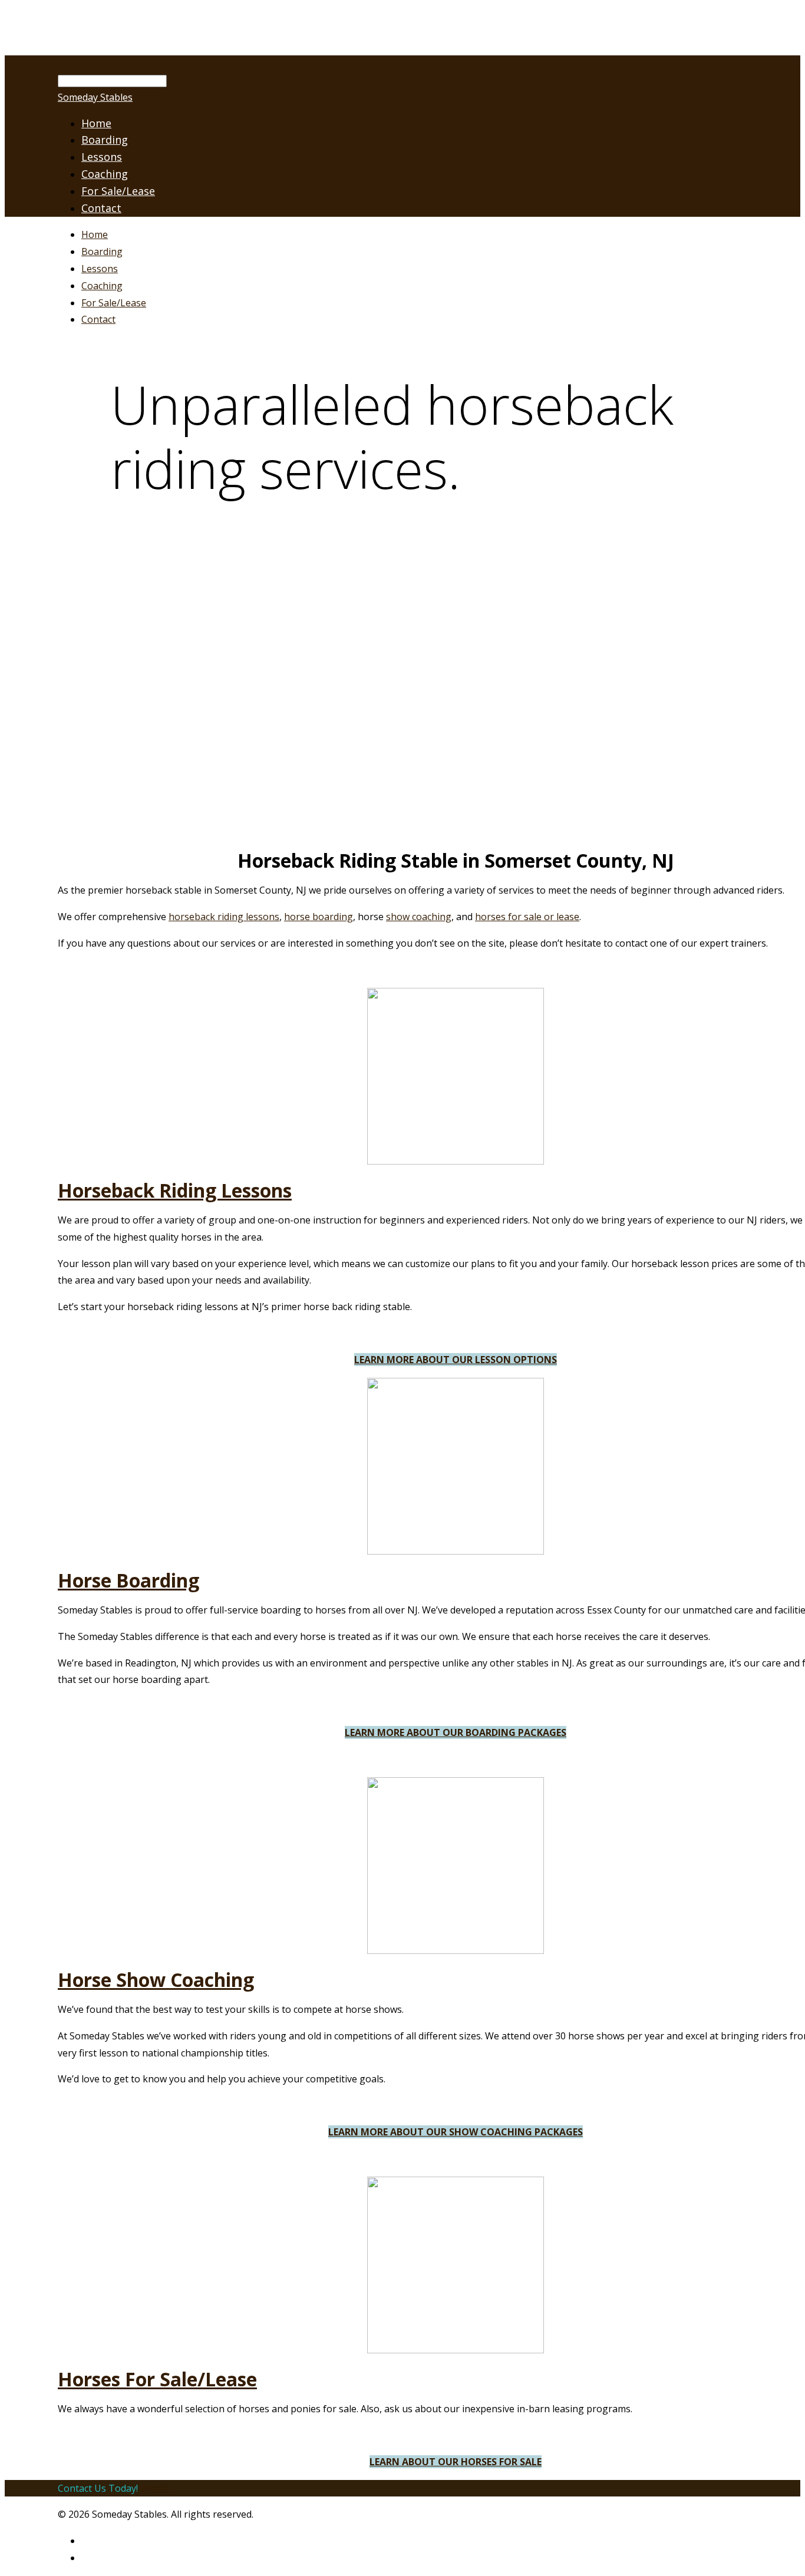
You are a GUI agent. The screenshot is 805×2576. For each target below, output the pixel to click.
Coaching (105, 174)
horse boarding (319, 917)
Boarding (102, 252)
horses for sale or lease (527, 917)
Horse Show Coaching (156, 1980)
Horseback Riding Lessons (175, 1190)
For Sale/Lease (118, 191)
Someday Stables (95, 97)
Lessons (100, 269)
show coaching (419, 917)
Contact (101, 208)
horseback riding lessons (224, 917)
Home (95, 234)
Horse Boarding (128, 1580)
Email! (155, 2488)
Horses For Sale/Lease (157, 2379)
